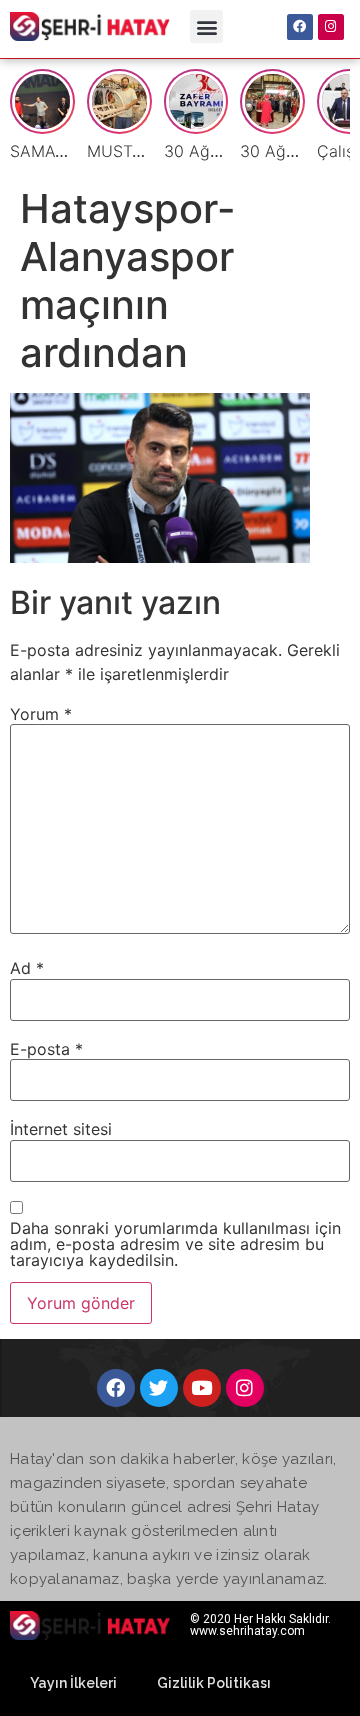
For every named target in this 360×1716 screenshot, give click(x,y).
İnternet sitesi (61, 1129)
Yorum (41, 714)
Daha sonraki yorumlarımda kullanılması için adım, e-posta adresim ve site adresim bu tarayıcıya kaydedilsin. (175, 1244)
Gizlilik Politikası (214, 1683)
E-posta (46, 1049)
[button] (206, 26)
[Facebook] (300, 27)
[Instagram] (331, 27)
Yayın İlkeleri (73, 1683)
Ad (27, 968)
